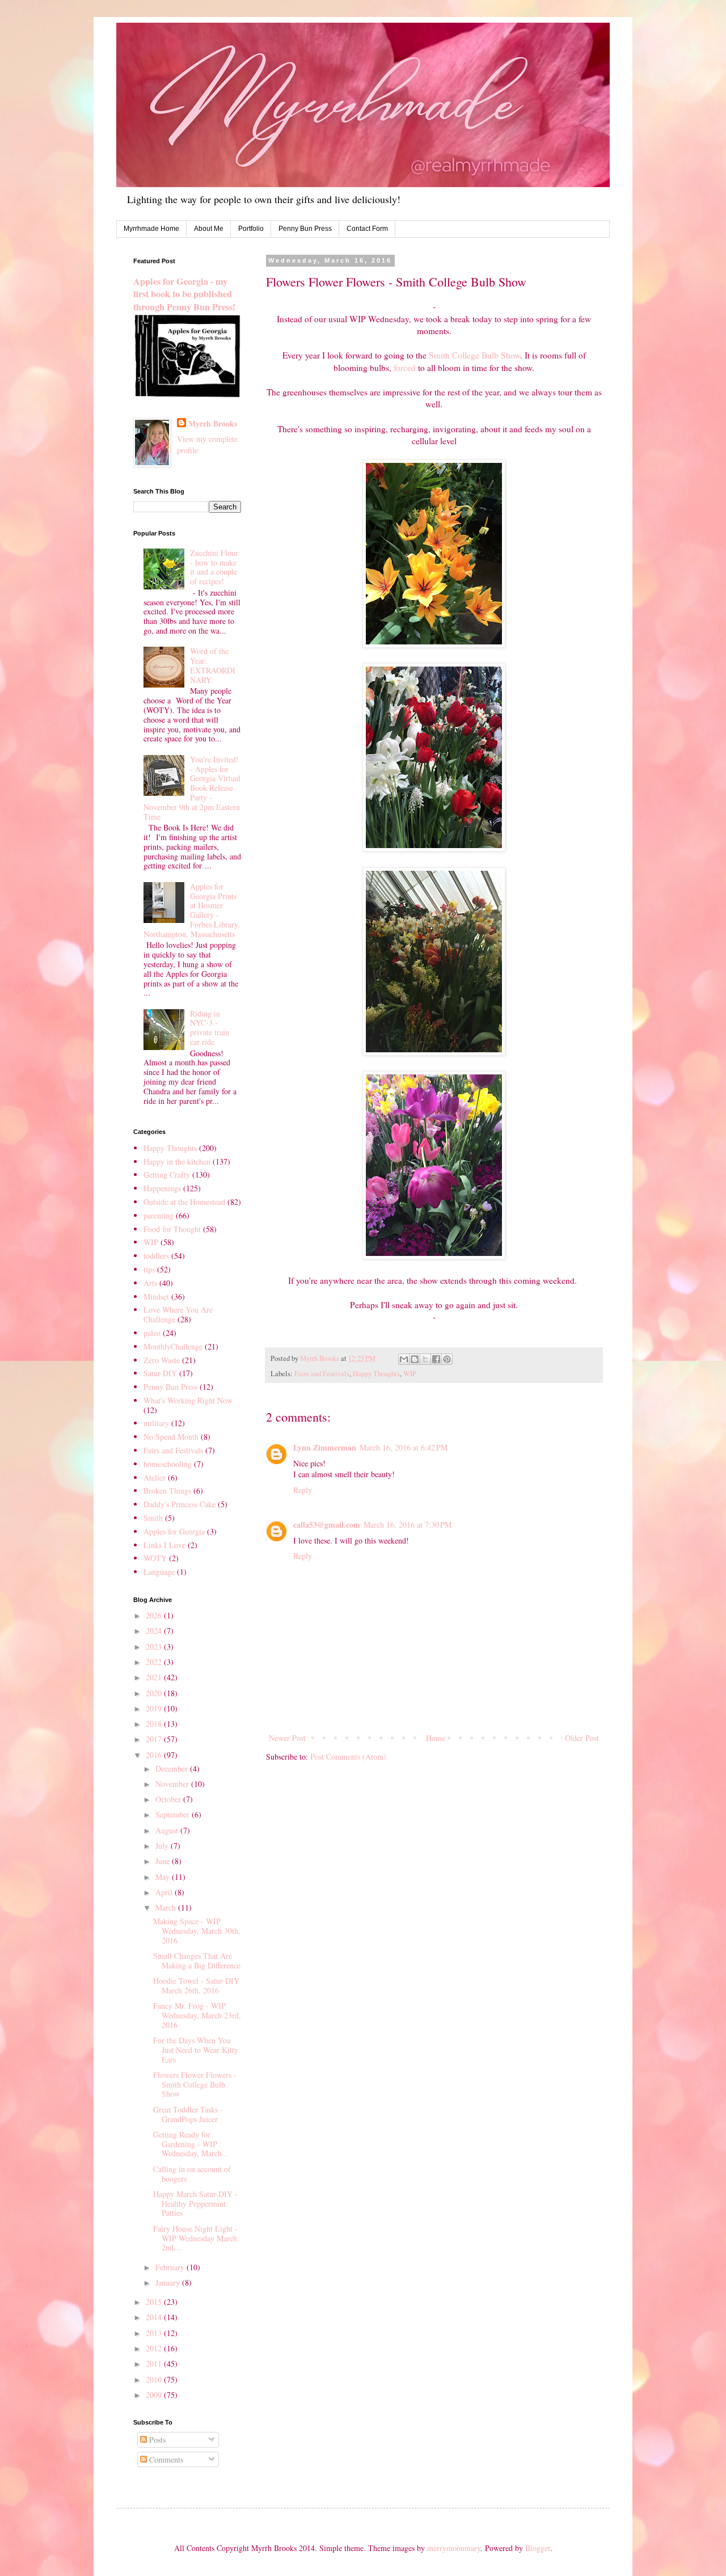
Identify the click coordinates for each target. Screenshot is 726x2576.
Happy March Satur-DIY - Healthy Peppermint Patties (195, 2204)
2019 (155, 1708)
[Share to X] (425, 1359)
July (163, 1846)
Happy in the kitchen (177, 1161)
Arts (150, 1283)
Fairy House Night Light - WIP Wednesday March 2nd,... (195, 2238)
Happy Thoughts (376, 1374)
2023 (155, 1647)
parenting (159, 1215)
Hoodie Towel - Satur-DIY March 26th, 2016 (196, 1985)
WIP (410, 1374)
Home (436, 1738)
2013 (155, 2333)
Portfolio (251, 229)
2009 (155, 2395)
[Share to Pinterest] (447, 1359)
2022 (155, 1662)
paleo (152, 1333)
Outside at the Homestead (184, 1202)
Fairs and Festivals (322, 1374)
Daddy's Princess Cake (180, 1504)
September (174, 1814)
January (169, 2282)
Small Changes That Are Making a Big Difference (197, 1961)
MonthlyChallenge (173, 1346)
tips (149, 1269)
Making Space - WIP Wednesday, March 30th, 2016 (197, 1931)
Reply (303, 1490)
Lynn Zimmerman (325, 1447)
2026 (155, 1615)
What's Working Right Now (188, 1400)
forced (405, 368)
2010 (155, 2379)
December (173, 1768)
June (164, 1861)
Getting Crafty (167, 1175)
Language (159, 1572)
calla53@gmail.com (327, 1525)
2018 (155, 1724)
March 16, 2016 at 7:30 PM (408, 1525)
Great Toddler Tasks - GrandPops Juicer (188, 2114)
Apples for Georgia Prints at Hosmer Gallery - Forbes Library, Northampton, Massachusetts (192, 910)
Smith (153, 1518)
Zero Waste (162, 1360)
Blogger (538, 2548)
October (169, 1799)
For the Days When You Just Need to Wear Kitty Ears (196, 2050)
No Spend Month (171, 1437)
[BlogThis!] (415, 1359)
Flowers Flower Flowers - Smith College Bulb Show (195, 2084)
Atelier (155, 1477)
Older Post (582, 1738)
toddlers (156, 1256)
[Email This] (404, 1359)
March (167, 1907)
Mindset (156, 1297)
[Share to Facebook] (436, 1359)
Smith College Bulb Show (474, 355)
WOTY (155, 1558)
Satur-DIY (160, 1373)
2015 (155, 2302)
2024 (155, 1631)
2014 (155, 2317)
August (168, 1830)
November (173, 1784)
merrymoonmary (454, 2548)
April (165, 1892)
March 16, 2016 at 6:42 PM (404, 1447)
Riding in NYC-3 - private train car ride (210, 1028)
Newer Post (287, 1738)
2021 (155, 1677)
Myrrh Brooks (213, 424)
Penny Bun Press (305, 229)
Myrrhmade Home (151, 229)
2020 (155, 1693)
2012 (155, 2348)
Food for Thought (172, 1229)
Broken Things (167, 1491)
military (156, 1423)
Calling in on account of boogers (192, 2174)
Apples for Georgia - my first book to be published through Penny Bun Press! (184, 294)
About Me (209, 229)
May (164, 1877)
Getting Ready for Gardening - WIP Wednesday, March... (191, 2144)
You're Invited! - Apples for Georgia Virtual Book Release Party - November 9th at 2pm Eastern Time (192, 788)
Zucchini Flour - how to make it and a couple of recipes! (214, 567)
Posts (156, 2440)
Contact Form (367, 229)
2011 (155, 2364)
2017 (155, 1739)
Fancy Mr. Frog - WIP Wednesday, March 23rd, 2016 (197, 2015)
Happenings (162, 1188)
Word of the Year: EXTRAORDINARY (213, 665)
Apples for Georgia (174, 1531)
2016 (155, 1755)
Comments (165, 2459)
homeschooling (168, 1464)
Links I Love (164, 1545)
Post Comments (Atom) (348, 1757)
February (171, 2267)
